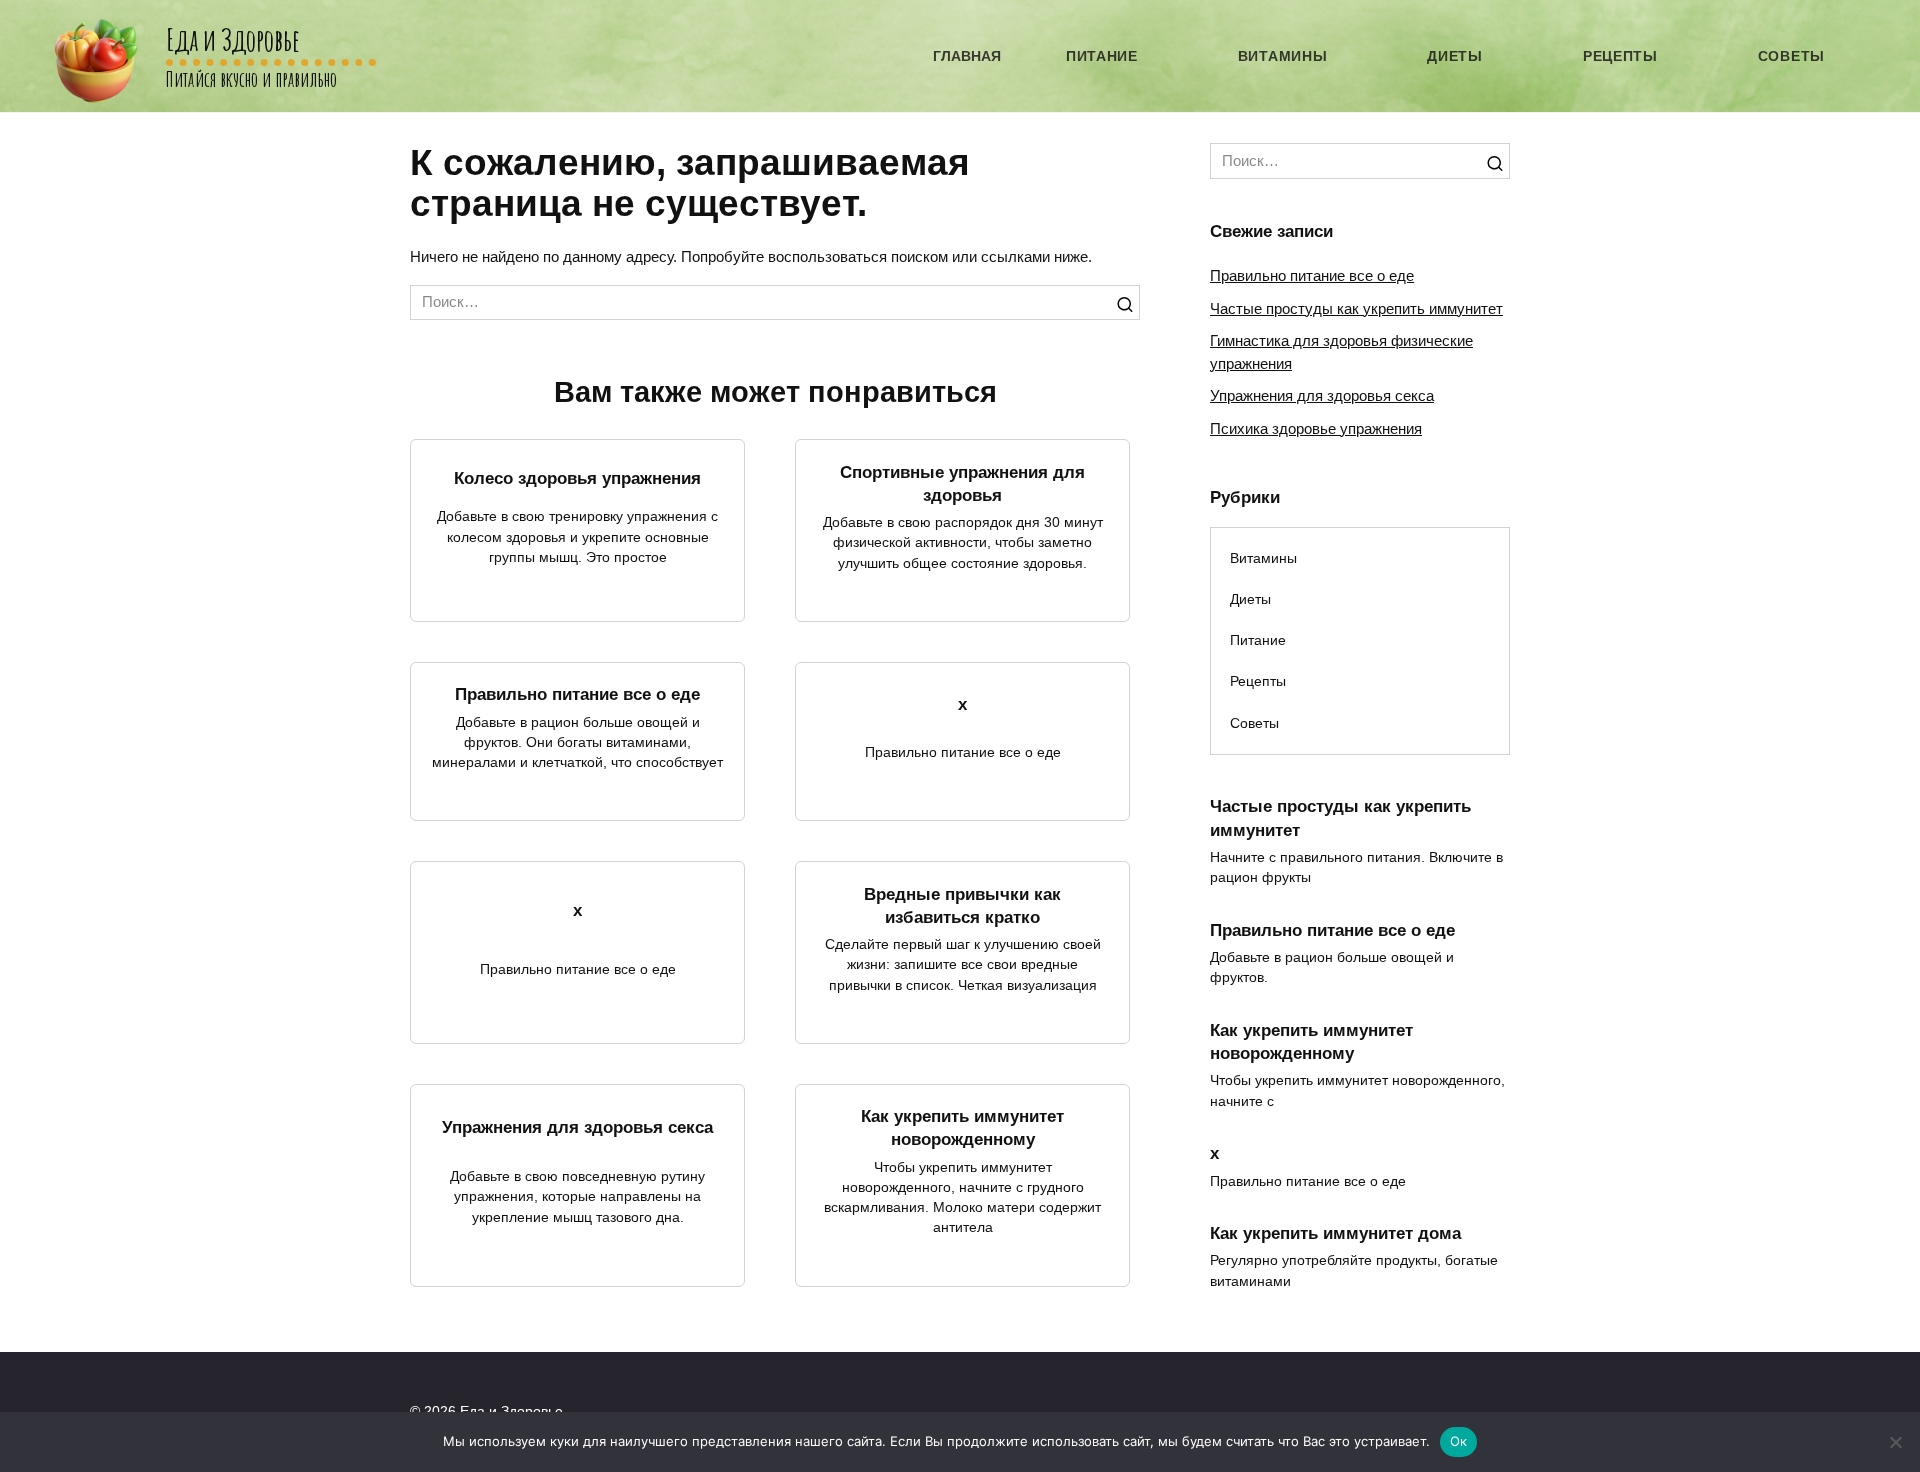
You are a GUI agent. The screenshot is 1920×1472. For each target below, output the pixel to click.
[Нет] (1895, 1442)
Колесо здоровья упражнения (577, 477)
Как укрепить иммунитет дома (1335, 1233)
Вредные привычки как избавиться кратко (962, 904)
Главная (967, 56)
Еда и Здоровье (233, 39)
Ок (1459, 1441)
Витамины (1283, 56)
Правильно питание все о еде (577, 694)
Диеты (1455, 56)
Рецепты (1620, 56)
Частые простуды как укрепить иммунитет (1356, 308)
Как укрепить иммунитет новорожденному (962, 1127)
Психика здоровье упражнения (1316, 428)
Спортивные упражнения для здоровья (962, 482)
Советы (1791, 56)
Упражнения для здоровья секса (577, 1127)
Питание (1102, 56)
